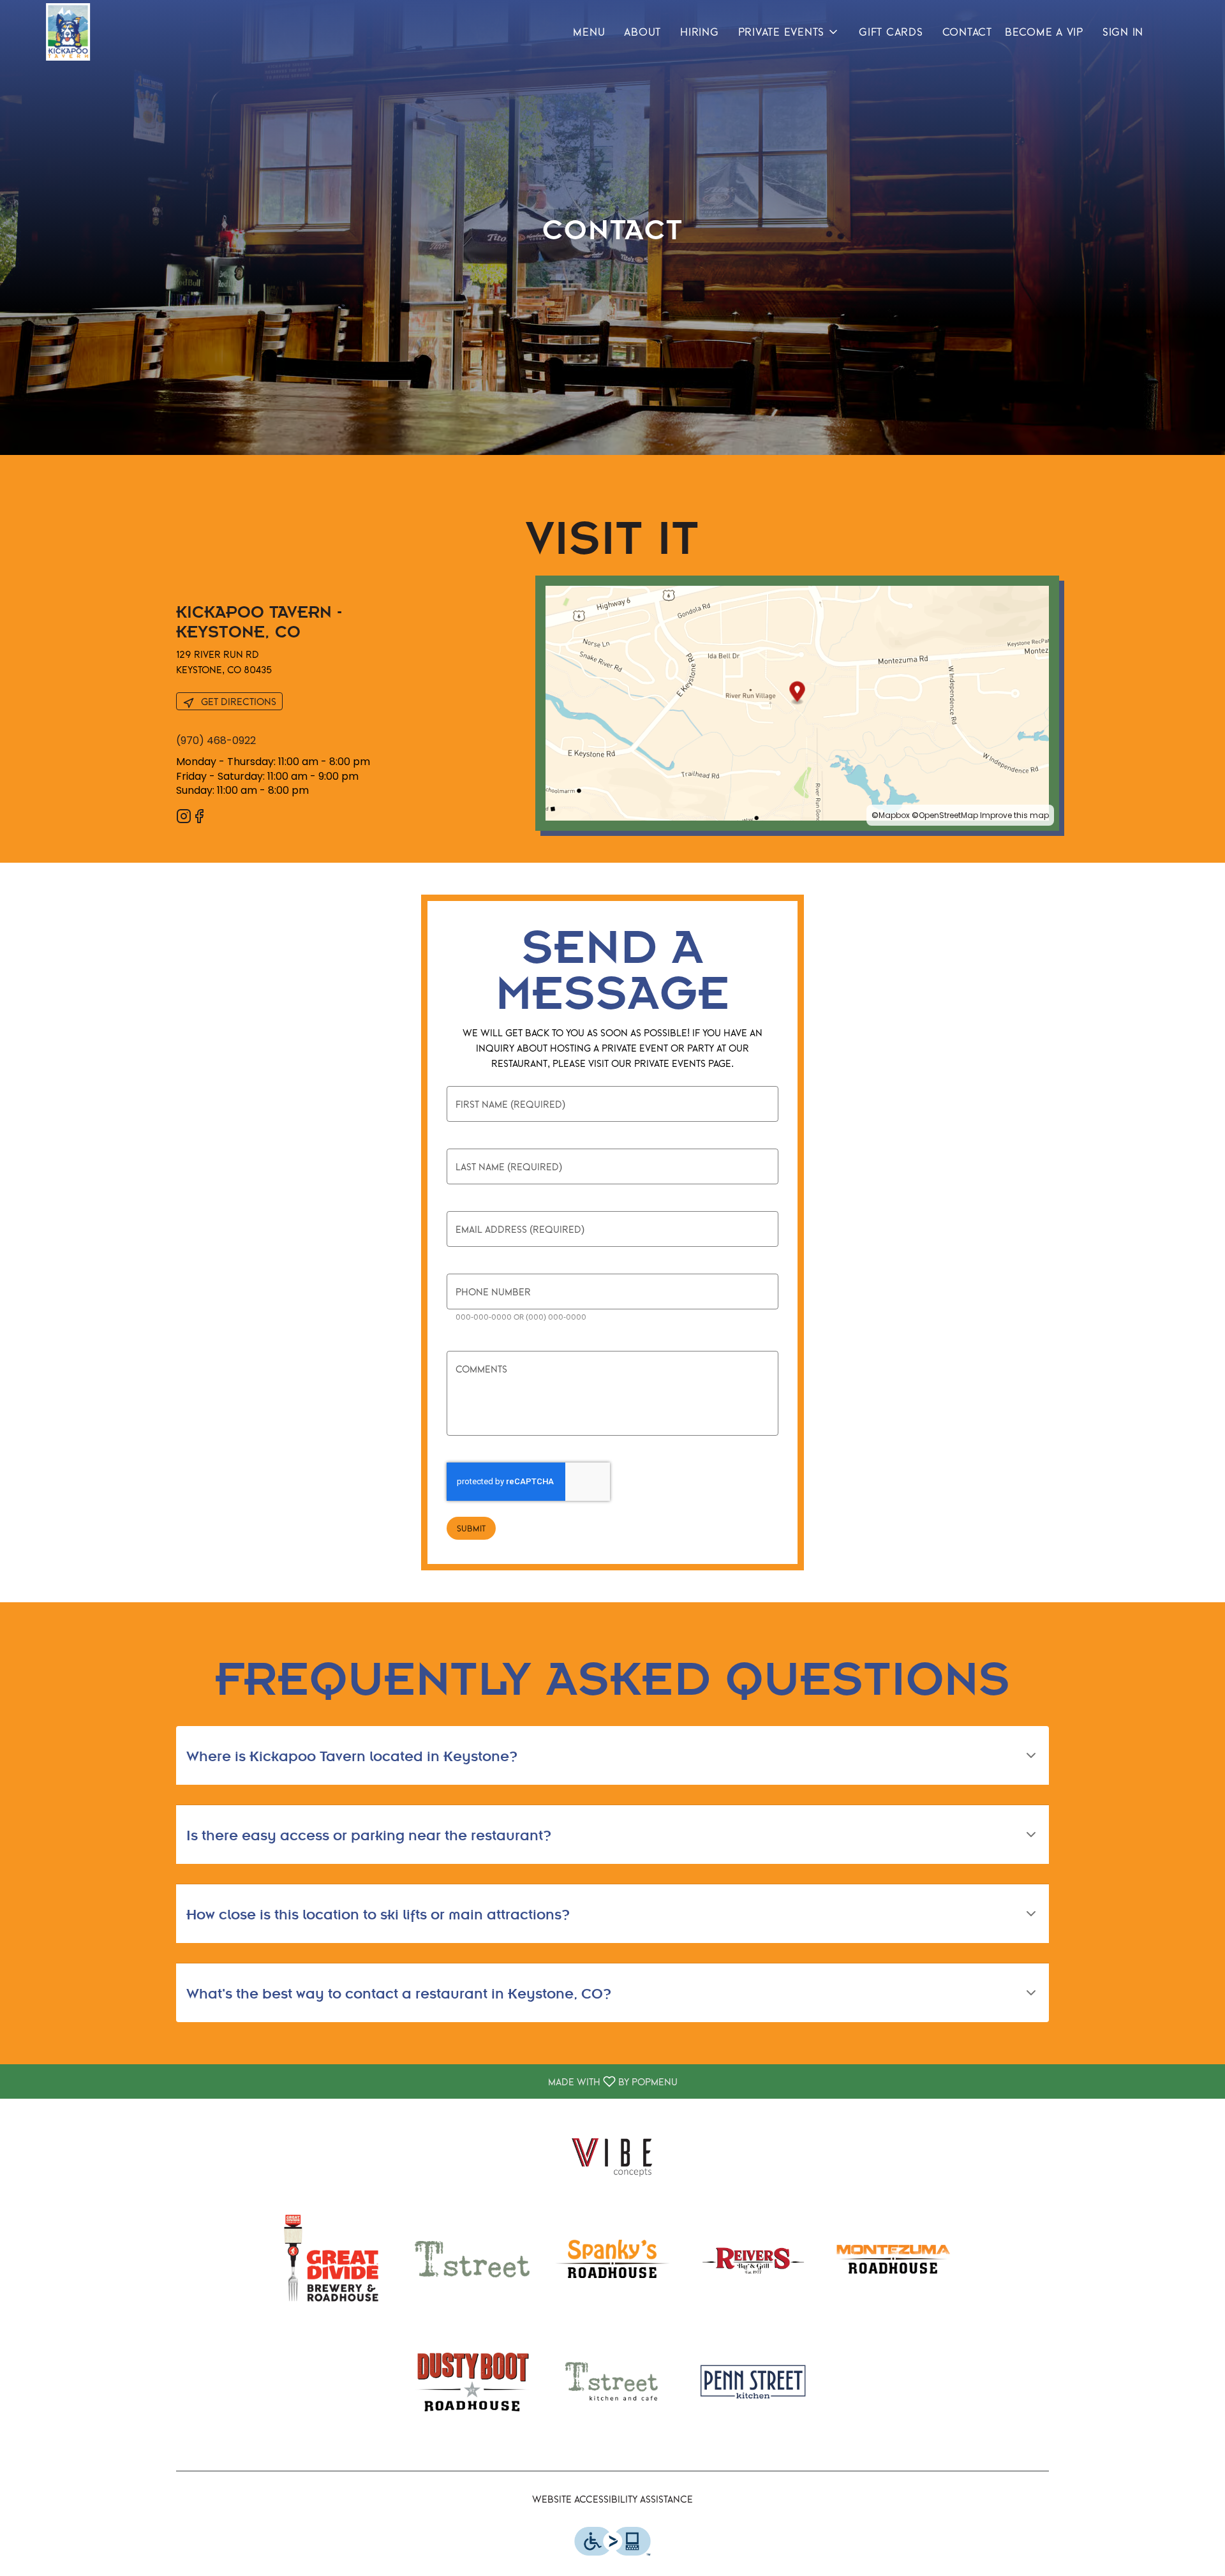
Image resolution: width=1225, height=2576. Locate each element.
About (642, 32)
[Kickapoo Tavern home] (68, 32)
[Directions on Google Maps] (797, 702)
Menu (589, 32)
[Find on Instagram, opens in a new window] (184, 818)
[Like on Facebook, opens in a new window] (199, 818)
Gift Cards (891, 32)
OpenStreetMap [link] (948, 815)
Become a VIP (1044, 32)
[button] (789, 32)
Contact (967, 32)
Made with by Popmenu (344, 2081)
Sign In (1123, 32)
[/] (612, 2154)
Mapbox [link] (894, 815)
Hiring (700, 32)
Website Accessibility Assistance (612, 2499)
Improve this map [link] (1014, 815)
